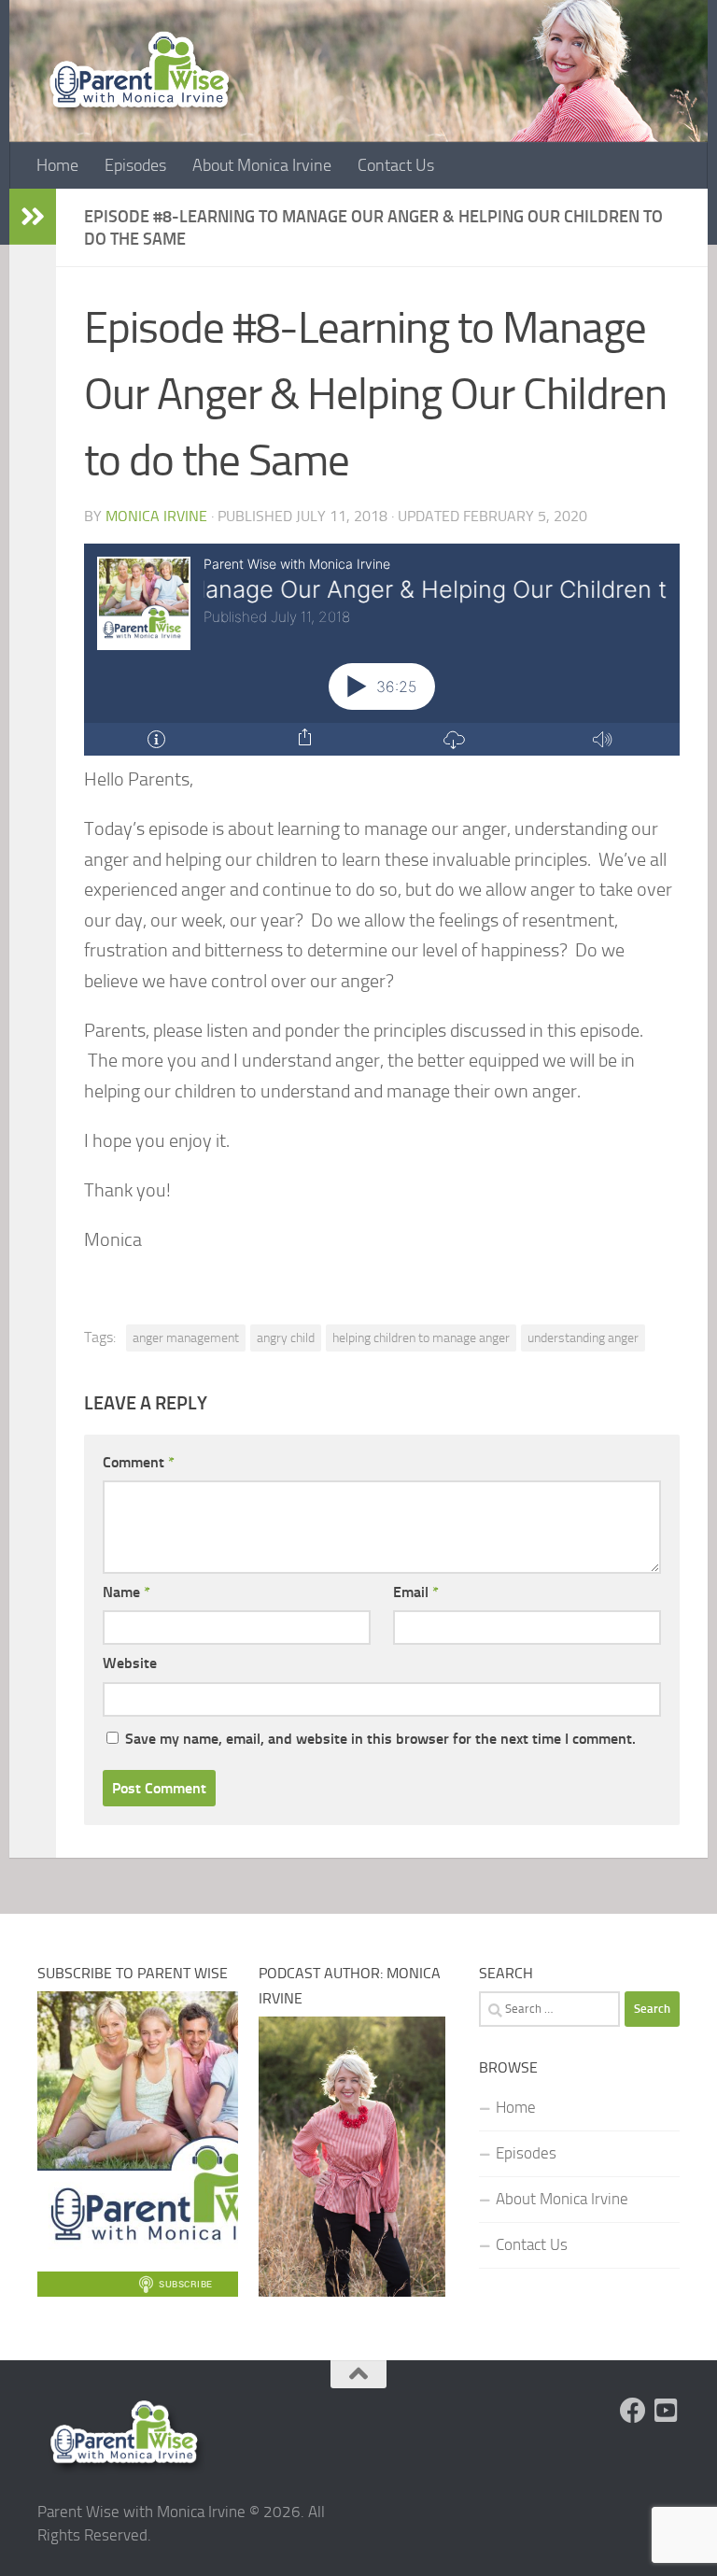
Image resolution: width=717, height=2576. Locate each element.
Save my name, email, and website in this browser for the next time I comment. (380, 1739)
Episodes (135, 165)
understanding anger (583, 1338)
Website (130, 1663)
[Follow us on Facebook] (633, 2411)
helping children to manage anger (421, 1338)
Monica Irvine (156, 516)
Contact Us (396, 165)
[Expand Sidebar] (33, 217)
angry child (286, 1338)
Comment (139, 1462)
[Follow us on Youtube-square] (667, 2411)
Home (57, 165)
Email (416, 1592)
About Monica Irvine (262, 165)
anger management (186, 1338)
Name (127, 1592)
